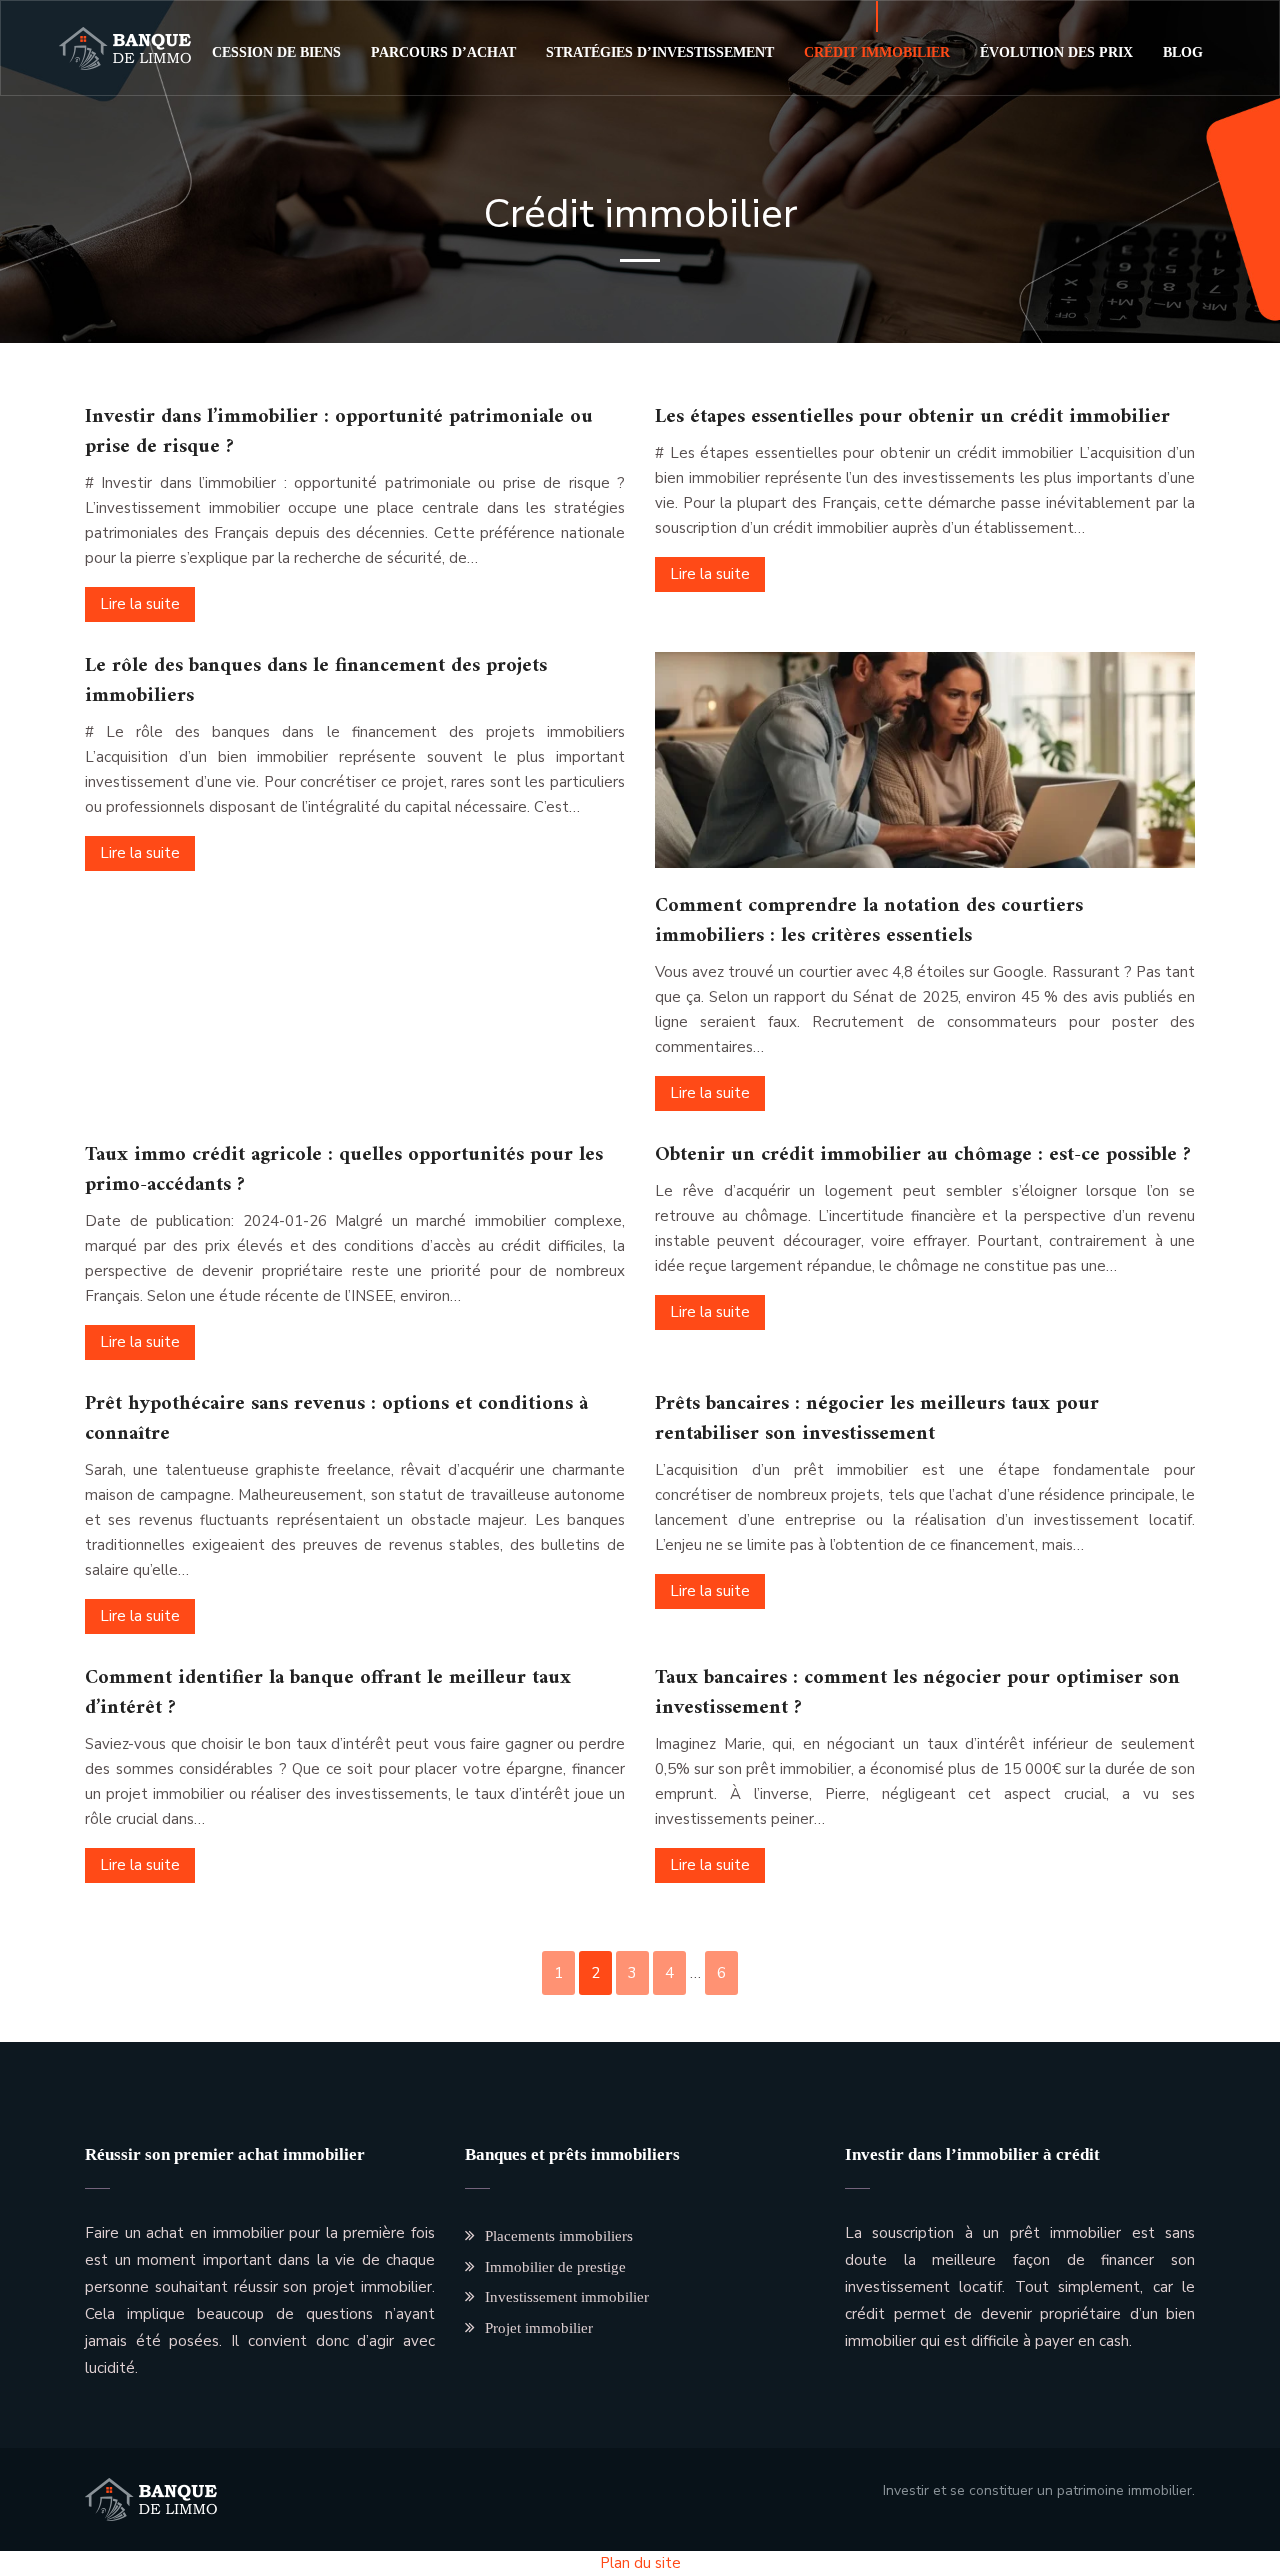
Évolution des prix (1056, 52)
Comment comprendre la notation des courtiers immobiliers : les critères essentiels (869, 921)
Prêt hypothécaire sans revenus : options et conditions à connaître (336, 1419)
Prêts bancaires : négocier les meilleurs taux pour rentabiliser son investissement (877, 1419)
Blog (1183, 52)
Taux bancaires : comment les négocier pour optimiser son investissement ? (917, 1693)
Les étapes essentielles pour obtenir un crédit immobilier (912, 417)
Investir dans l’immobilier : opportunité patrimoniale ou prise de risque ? (339, 432)
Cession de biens (276, 52)
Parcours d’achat (443, 52)
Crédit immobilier (877, 52)
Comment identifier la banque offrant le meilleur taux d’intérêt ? (328, 1693)
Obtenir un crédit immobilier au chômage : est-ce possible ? (923, 1155)
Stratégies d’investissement (660, 52)
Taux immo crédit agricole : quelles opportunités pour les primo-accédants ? (344, 1170)
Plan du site (640, 2563)
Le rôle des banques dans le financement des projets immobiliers (316, 681)
